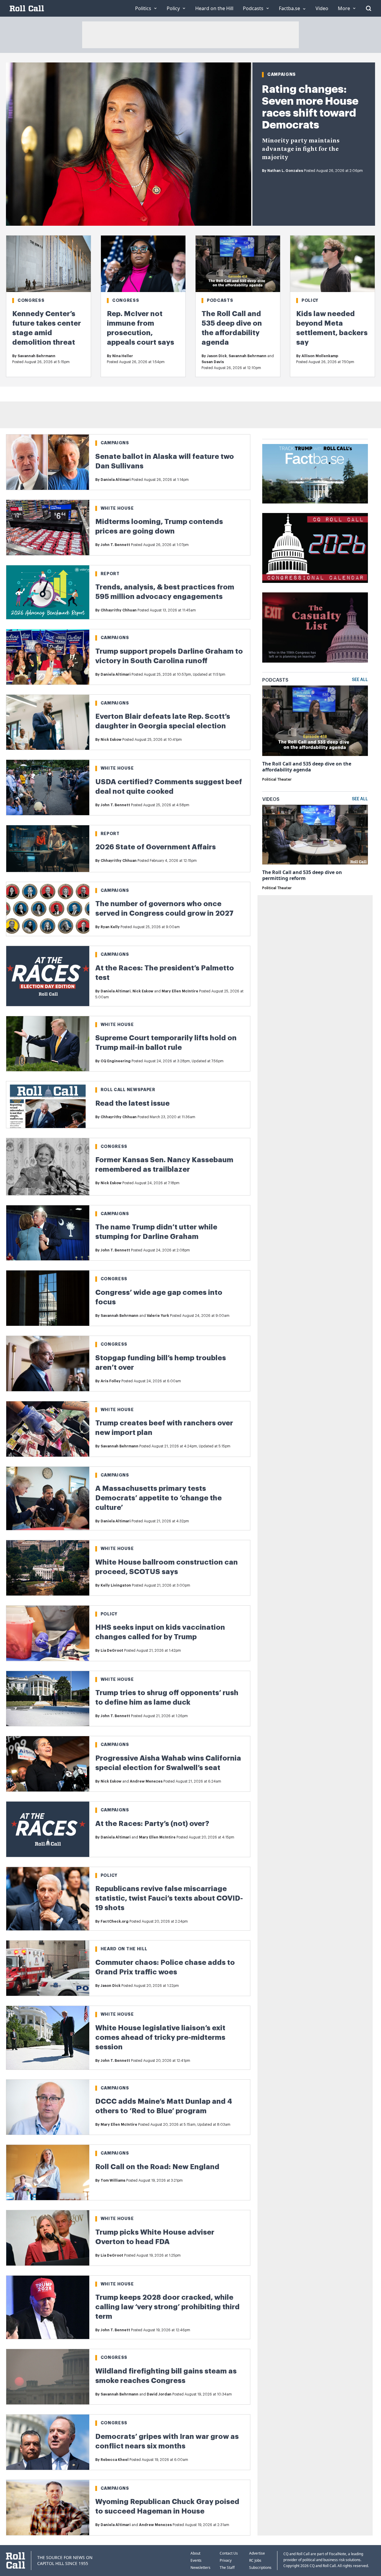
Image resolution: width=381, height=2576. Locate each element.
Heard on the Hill (124, 1949)
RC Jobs (255, 2560)
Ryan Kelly (110, 927)
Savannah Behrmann (36, 356)
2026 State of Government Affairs (156, 847)
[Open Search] (368, 8)
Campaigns (282, 74)
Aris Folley (111, 1381)
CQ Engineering (116, 1061)
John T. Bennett (115, 545)
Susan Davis (213, 362)
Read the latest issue (132, 1103)
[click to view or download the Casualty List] (315, 627)
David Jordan (159, 2394)
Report (110, 574)
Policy (310, 300)
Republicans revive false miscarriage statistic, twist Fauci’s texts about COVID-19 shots (169, 1898)
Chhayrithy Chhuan (119, 610)
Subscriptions (260, 2568)
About (195, 2553)
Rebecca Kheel (115, 2460)
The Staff (227, 2568)
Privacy (226, 2560)
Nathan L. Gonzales (285, 171)
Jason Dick (217, 356)
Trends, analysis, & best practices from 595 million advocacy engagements (165, 592)
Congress (31, 300)
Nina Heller (123, 356)
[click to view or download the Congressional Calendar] (315, 548)
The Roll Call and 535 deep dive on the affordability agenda (307, 767)
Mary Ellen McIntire (180, 991)
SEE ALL (360, 680)
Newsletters (200, 2568)
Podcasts (220, 300)
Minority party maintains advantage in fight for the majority (301, 149)
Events (196, 2560)
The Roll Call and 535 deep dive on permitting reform (302, 875)
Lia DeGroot (112, 1651)
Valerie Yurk (158, 1316)
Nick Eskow (111, 740)
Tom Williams (113, 2180)
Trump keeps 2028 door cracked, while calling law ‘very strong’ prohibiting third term (167, 2307)
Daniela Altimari (116, 480)
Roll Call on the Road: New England (157, 2167)
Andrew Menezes (146, 1781)
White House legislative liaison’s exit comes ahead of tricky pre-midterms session (160, 2037)
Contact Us (229, 2553)
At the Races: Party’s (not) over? (152, 1824)
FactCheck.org (115, 1921)
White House (117, 508)
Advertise (257, 2553)
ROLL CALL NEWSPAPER (128, 1090)
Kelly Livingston (116, 1585)
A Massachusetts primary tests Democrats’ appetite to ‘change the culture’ (159, 1498)
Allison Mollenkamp (320, 356)
